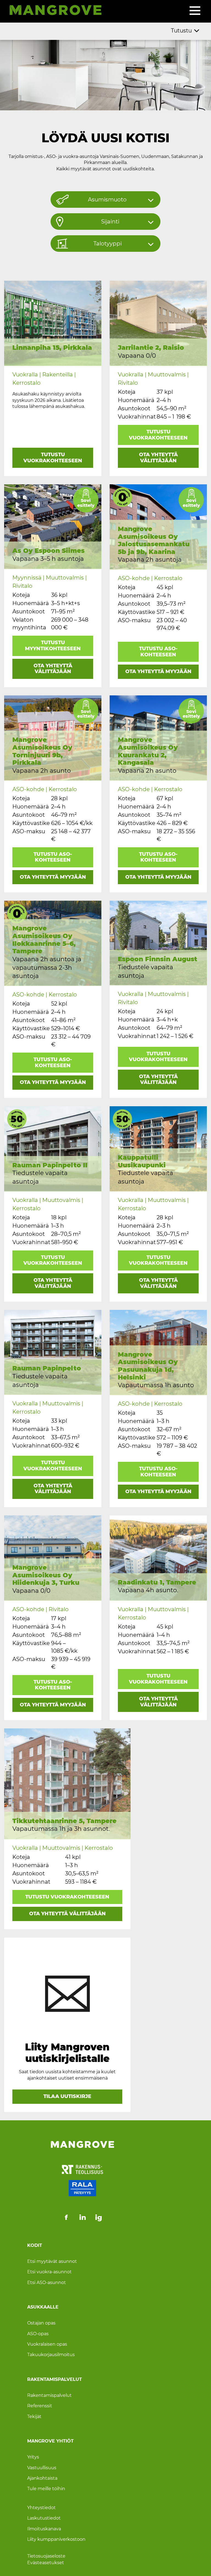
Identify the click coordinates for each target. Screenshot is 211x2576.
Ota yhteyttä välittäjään (158, 458)
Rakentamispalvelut (49, 2395)
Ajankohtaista (42, 2478)
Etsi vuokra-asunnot (49, 2272)
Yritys (33, 2457)
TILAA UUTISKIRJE (67, 2096)
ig (99, 2217)
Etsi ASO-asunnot (47, 2282)
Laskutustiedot (44, 2518)
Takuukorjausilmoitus (51, 2355)
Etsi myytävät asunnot (52, 2261)
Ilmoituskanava (44, 2529)
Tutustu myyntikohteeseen (53, 646)
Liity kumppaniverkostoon (56, 2539)
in (83, 2217)
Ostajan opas (41, 2323)
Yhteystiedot (41, 2507)
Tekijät (34, 2416)
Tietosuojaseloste (46, 2556)
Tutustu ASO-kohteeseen (158, 652)
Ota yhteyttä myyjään (158, 671)
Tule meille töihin (46, 2489)
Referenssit (40, 2406)
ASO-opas (38, 2333)
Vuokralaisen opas (47, 2344)
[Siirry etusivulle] (53, 11)
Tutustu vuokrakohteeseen (53, 458)
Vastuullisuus (42, 2467)
